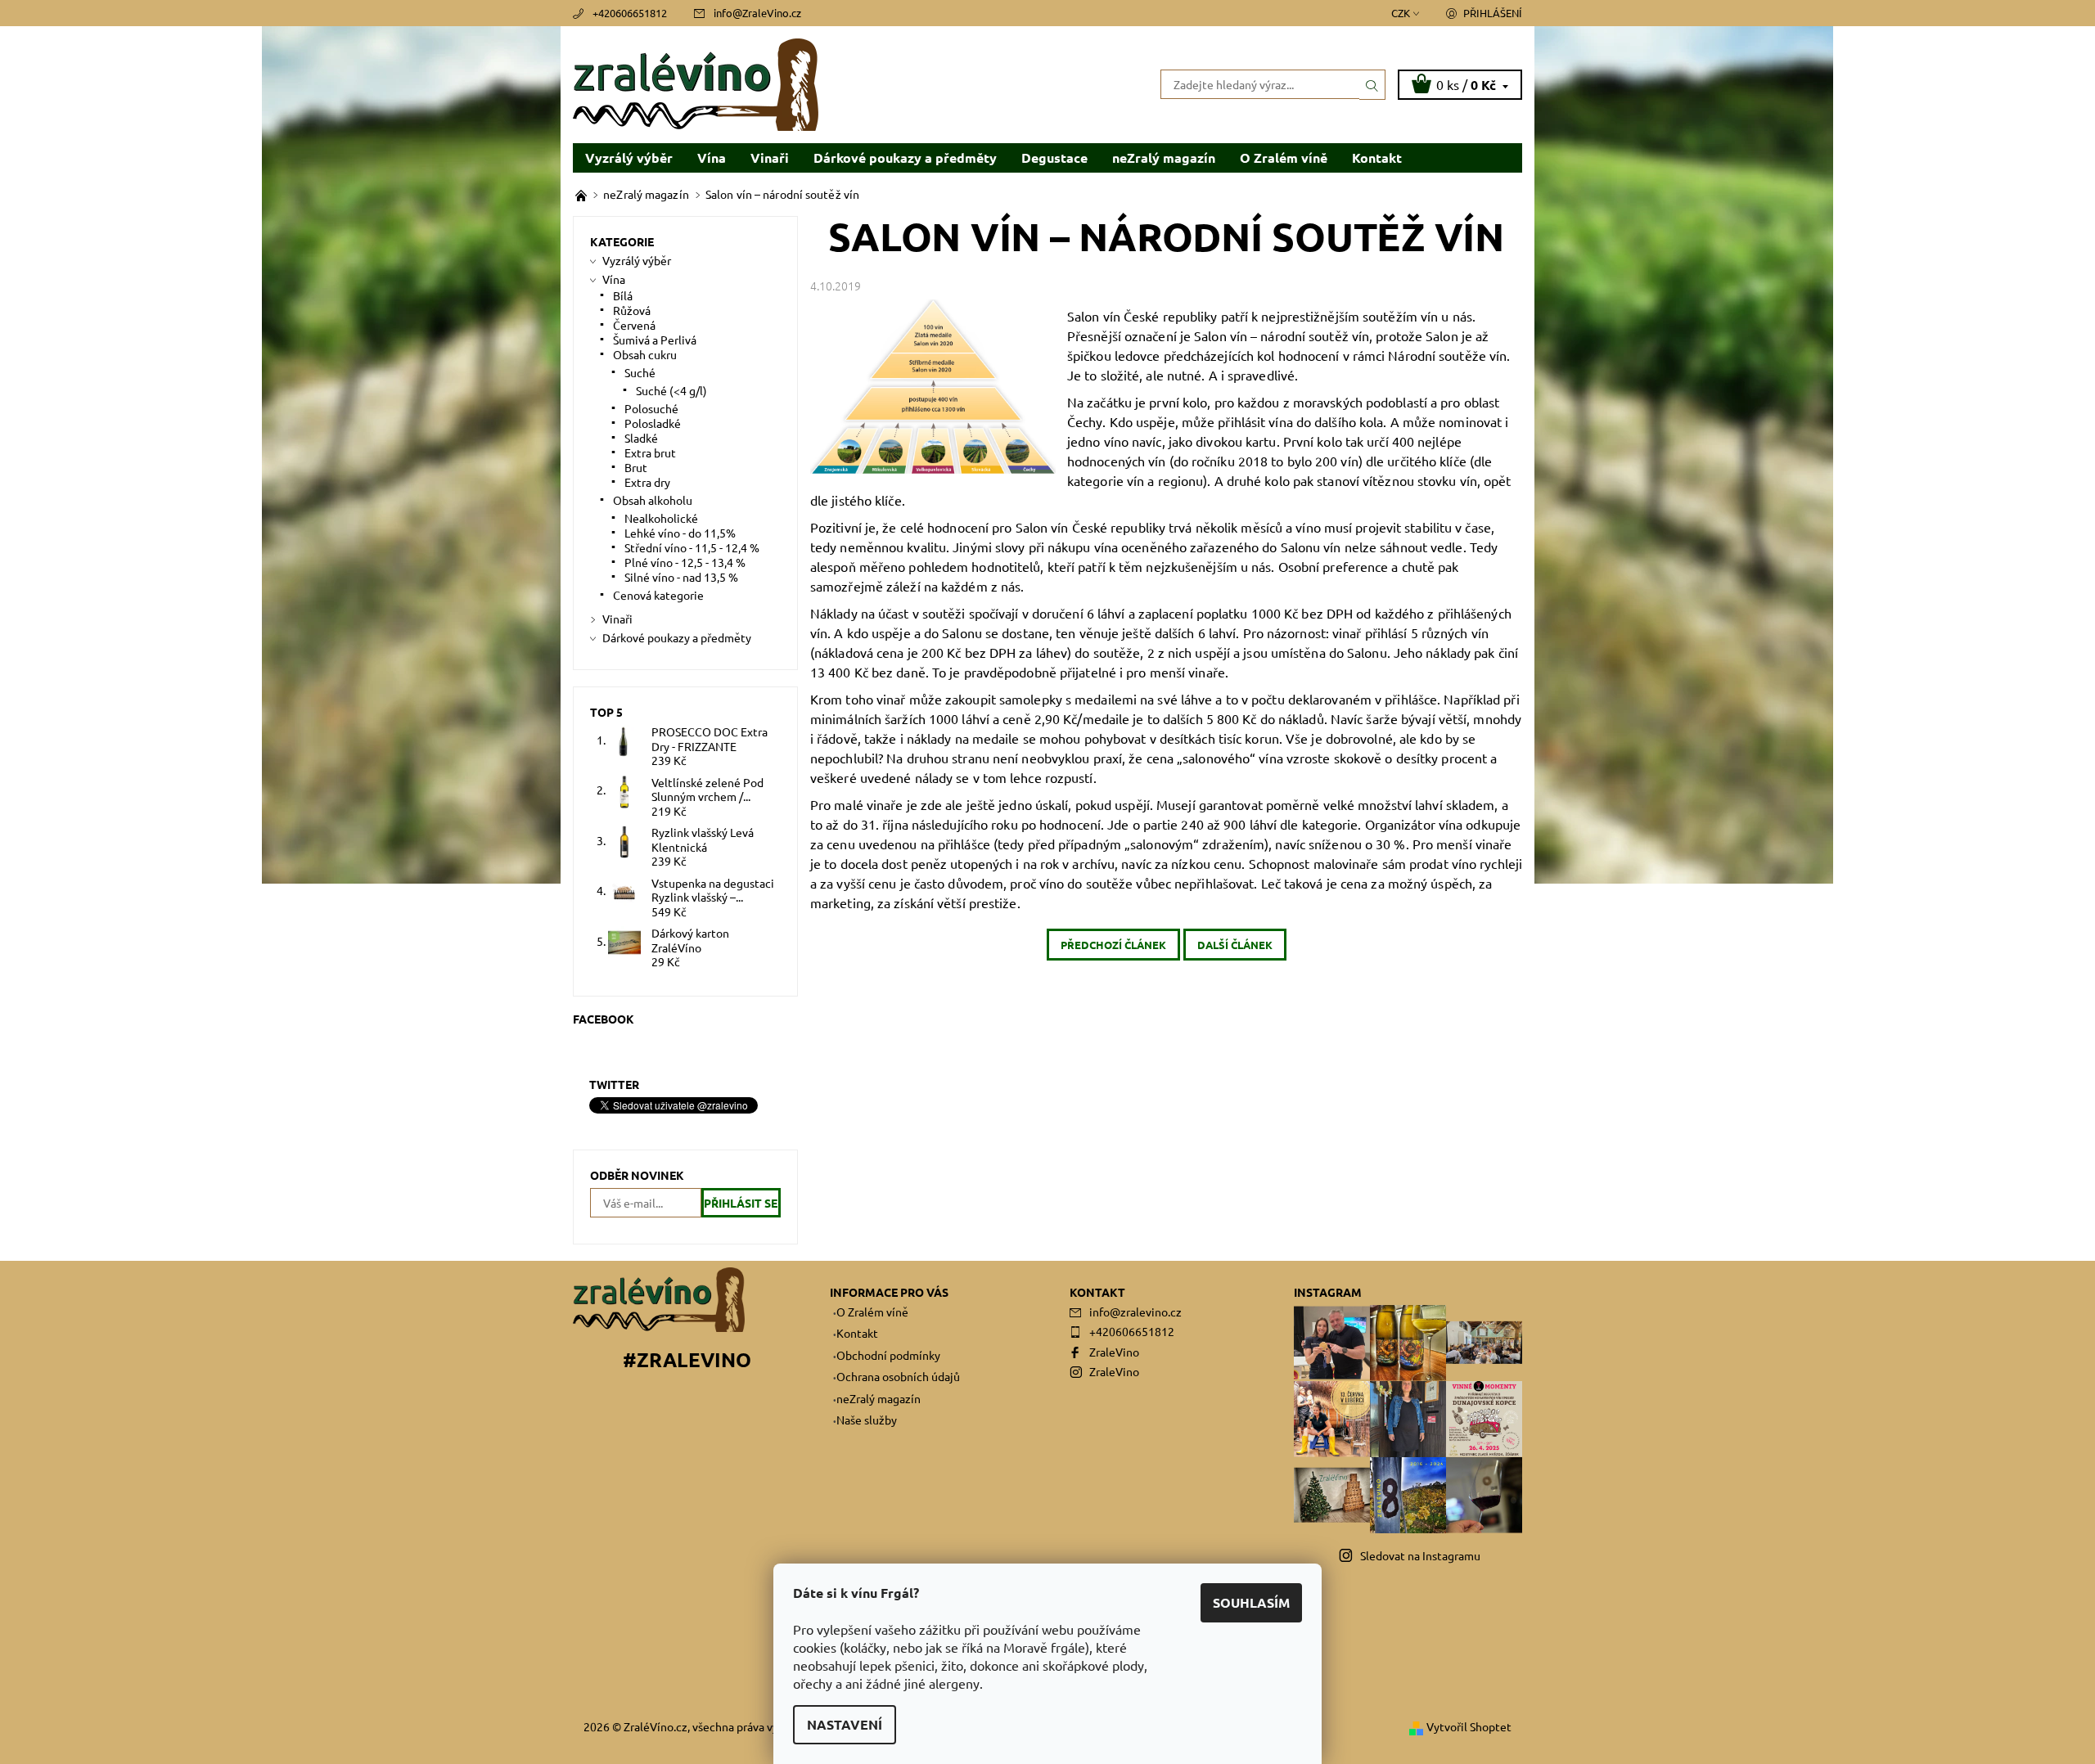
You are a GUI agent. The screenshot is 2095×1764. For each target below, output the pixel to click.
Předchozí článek (1113, 945)
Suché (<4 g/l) (671, 390)
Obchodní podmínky (888, 1355)
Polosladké (653, 423)
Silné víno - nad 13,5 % (681, 577)
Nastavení (845, 1724)
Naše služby (867, 1420)
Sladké (641, 438)
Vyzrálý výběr (629, 157)
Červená (634, 325)
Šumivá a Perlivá (655, 340)
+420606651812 (630, 13)
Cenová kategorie (658, 595)
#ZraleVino (687, 1359)
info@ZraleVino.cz (757, 13)
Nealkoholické (661, 518)
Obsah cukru (645, 354)
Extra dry (647, 482)
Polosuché (651, 408)
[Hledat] (1372, 84)
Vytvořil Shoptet (1469, 1726)
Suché (640, 372)
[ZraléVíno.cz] (696, 83)
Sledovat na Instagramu (1420, 1555)
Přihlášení (1493, 13)
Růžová (632, 310)
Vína (712, 157)
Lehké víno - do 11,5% (680, 533)
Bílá (623, 295)
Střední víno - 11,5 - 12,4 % (692, 547)
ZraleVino (1114, 1352)
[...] (582, 194)
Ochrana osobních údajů (898, 1376)
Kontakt (1377, 157)
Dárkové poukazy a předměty (905, 157)
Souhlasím (1251, 1602)
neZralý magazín (1164, 157)
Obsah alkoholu (653, 500)
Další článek (1235, 945)
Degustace (1054, 157)
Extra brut (650, 452)
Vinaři (770, 157)
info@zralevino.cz (1135, 1312)
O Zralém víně (1284, 157)
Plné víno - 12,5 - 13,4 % (685, 562)
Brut (636, 467)
